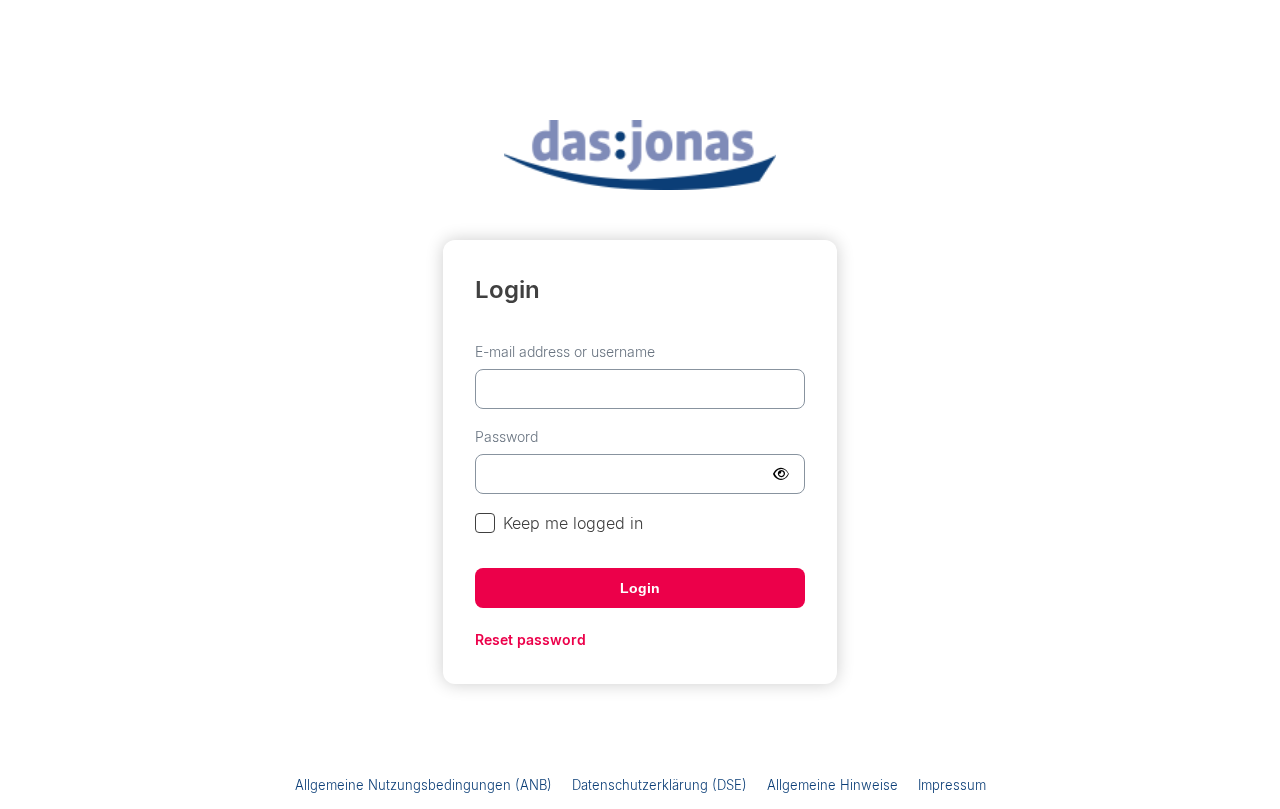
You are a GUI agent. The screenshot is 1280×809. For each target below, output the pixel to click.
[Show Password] (781, 474)
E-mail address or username (565, 351)
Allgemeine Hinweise (832, 785)
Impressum (952, 785)
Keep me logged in (573, 523)
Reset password (530, 639)
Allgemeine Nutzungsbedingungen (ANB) (423, 785)
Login (640, 588)
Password (506, 436)
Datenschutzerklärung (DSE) (659, 785)
